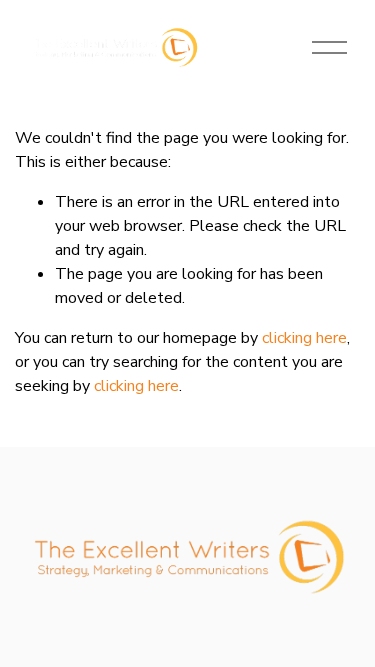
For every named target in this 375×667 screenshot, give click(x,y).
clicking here (304, 338)
